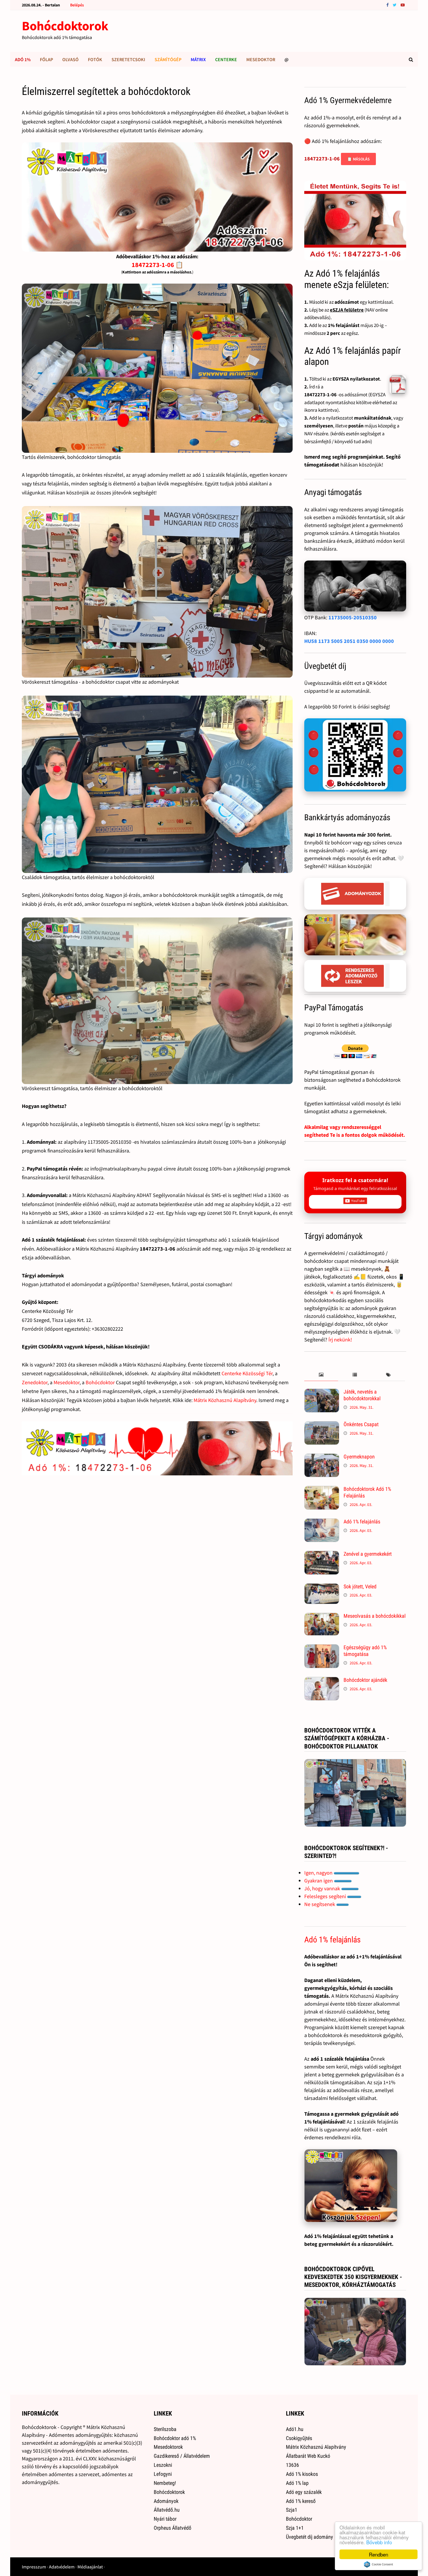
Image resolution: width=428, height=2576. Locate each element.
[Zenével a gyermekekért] (322, 1555)
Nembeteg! (165, 2483)
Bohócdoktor (100, 1382)
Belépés (77, 5)
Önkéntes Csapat (361, 1424)
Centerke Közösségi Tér (247, 1373)
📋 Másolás (358, 159)
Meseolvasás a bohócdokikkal (375, 1616)
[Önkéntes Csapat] (322, 1425)
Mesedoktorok (168, 2447)
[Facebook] (388, 5)
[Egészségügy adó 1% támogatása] (322, 1648)
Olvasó (70, 59)
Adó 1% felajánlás (362, 1522)
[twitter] (395, 5)
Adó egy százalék (304, 2492)
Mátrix (198, 59)
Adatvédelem (62, 2567)
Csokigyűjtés (299, 2438)
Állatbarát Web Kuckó (308, 2456)
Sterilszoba (165, 2429)
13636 (292, 2465)
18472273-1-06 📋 (157, 265)
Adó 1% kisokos (302, 2474)
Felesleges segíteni (326, 1896)
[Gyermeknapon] (322, 1457)
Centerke (226, 59)
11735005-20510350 (353, 617)
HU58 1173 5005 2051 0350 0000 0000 (349, 641)
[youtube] (403, 5)
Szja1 (292, 2510)
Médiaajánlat (90, 2567)
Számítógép (168, 59)
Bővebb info (379, 2542)
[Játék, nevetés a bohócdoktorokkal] (322, 1393)
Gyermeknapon (359, 1457)
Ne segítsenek (320, 1904)
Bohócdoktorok (65, 26)
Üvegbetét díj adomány (309, 2537)
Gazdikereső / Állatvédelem (182, 2456)
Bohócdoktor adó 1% (175, 2438)
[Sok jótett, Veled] (322, 1587)
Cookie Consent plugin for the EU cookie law (379, 2564)
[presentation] (321, 1375)
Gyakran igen (319, 1881)
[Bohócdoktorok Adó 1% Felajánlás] (322, 1490)
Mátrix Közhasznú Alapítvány (225, 1400)
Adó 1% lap (297, 2483)
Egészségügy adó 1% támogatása (365, 1651)
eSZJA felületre (347, 310)
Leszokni (163, 2465)
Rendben (379, 2554)
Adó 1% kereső (301, 2501)
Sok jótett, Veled (360, 1586)
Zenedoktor (35, 1382)
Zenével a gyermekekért (368, 1554)
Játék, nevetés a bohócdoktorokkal (362, 1395)
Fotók (95, 59)
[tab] (321, 1375)
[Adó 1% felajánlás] (322, 1522)
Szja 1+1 (295, 2528)
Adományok (166, 2501)
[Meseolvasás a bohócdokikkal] (322, 1617)
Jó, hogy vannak (323, 1888)
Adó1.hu (295, 2429)
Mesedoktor (261, 59)
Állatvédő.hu (167, 2510)
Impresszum (34, 2567)
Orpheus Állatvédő (173, 2528)
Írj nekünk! (340, 1340)
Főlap (46, 59)
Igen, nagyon (319, 1873)
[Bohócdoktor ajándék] (322, 1681)
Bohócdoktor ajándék (365, 1680)
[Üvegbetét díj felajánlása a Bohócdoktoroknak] (355, 755)
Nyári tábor (165, 2519)
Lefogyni (163, 2474)
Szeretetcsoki (128, 59)
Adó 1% (23, 59)
